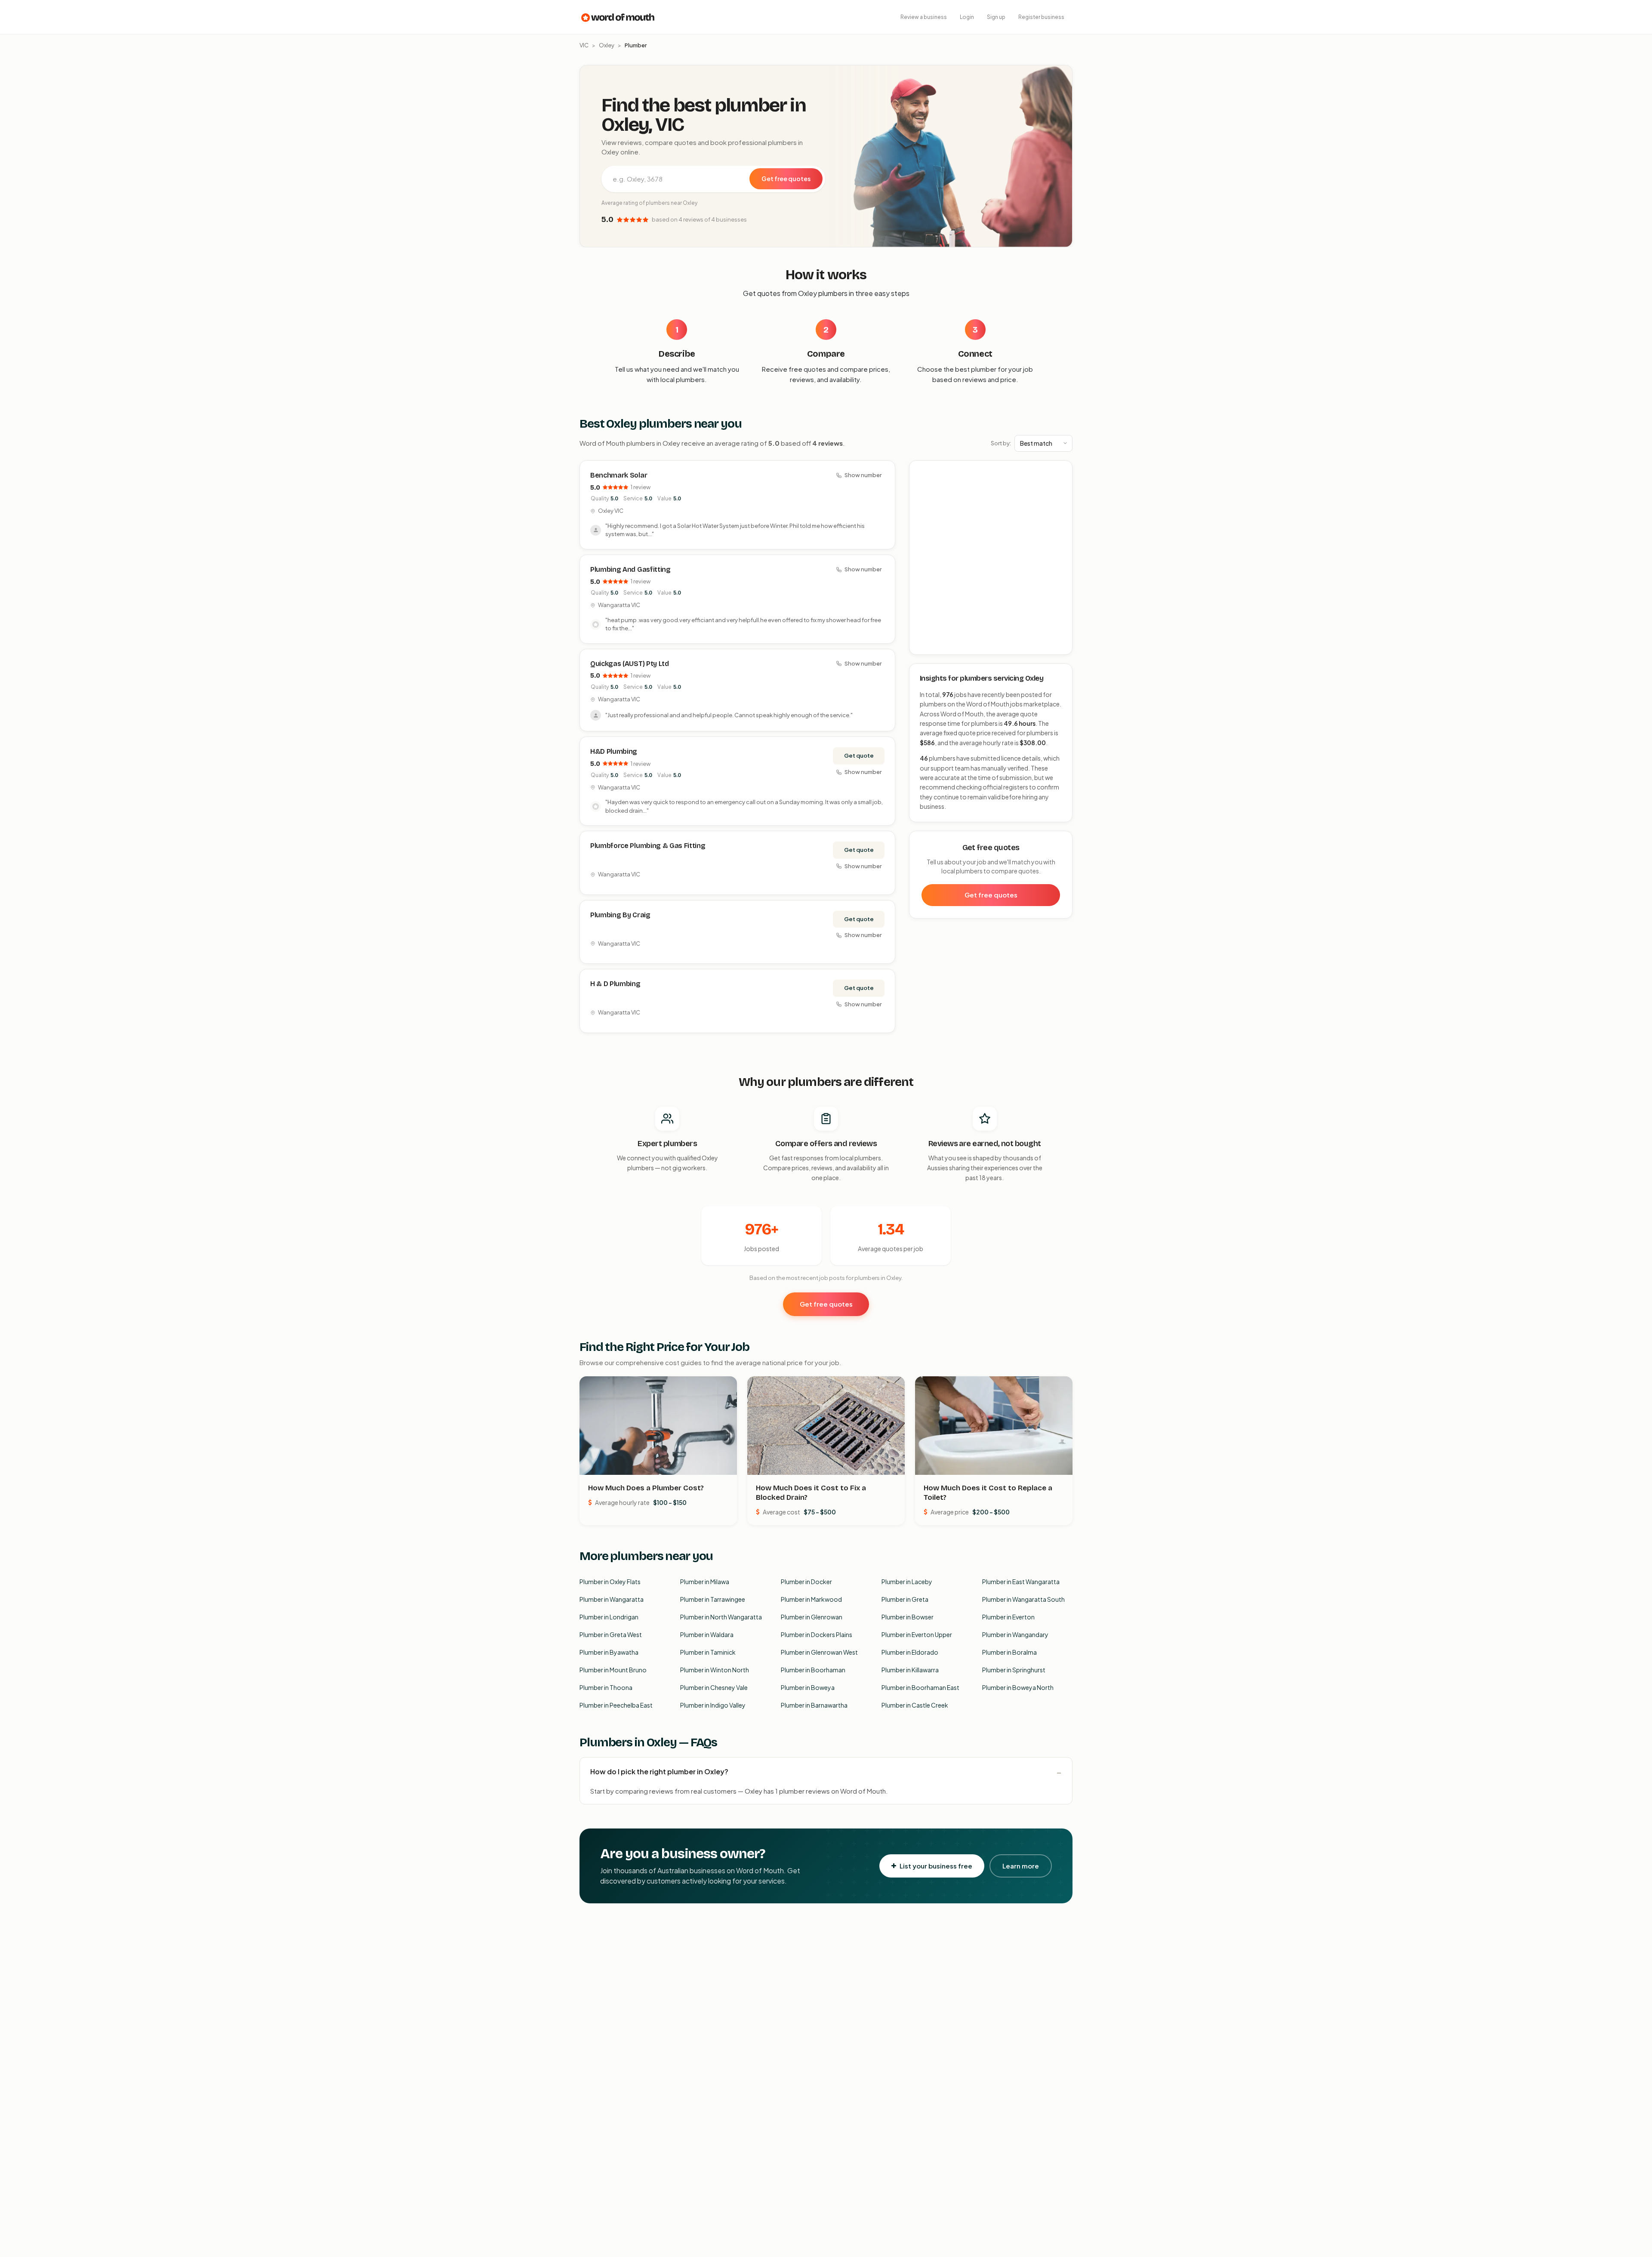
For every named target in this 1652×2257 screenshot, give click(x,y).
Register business (1041, 17)
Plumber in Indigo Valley (713, 1705)
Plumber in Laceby (907, 1582)
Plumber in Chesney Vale (714, 1687)
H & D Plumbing (615, 984)
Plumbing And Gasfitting (630, 569)
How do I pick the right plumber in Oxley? (659, 1771)
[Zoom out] (1061, 484)
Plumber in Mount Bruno (613, 1670)
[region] (991, 558)
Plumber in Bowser (908, 1617)
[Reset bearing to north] (1061, 497)
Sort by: (1001, 443)
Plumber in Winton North (715, 1670)
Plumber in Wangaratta (612, 1599)
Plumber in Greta (905, 1599)
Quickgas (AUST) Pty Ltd (630, 664)
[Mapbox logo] (931, 646)
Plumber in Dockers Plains (817, 1634)
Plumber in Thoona (606, 1687)
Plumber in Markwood (811, 1599)
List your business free (936, 1866)
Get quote (859, 755)
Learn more (1021, 1866)
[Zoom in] (1061, 472)
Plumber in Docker (806, 1582)
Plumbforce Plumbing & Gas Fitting (648, 846)
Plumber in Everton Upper (917, 1634)
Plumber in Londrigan (609, 1617)
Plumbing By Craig (620, 915)
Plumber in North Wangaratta (721, 1617)
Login (967, 17)
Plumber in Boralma (1009, 1652)
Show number (863, 475)
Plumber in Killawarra (910, 1670)
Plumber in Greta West (611, 1634)
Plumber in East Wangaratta (1021, 1582)
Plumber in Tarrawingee (713, 1599)
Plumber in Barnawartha (814, 1705)
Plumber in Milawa (705, 1582)
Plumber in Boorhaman (813, 1670)
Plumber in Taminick (708, 1652)
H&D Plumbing (614, 751)
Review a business (924, 17)
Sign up (996, 17)
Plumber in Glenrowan (812, 1617)
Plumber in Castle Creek (915, 1705)
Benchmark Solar (619, 475)
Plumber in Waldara (707, 1634)
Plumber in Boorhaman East (920, 1687)
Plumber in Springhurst (1014, 1670)
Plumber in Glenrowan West (819, 1652)
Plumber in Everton (1008, 1617)
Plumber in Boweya (808, 1687)
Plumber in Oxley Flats (610, 1582)
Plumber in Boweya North (1018, 1687)
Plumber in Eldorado (910, 1652)
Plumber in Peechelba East (616, 1705)
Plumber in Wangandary (1015, 1634)
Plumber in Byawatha (609, 1652)
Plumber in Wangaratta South (1023, 1599)
